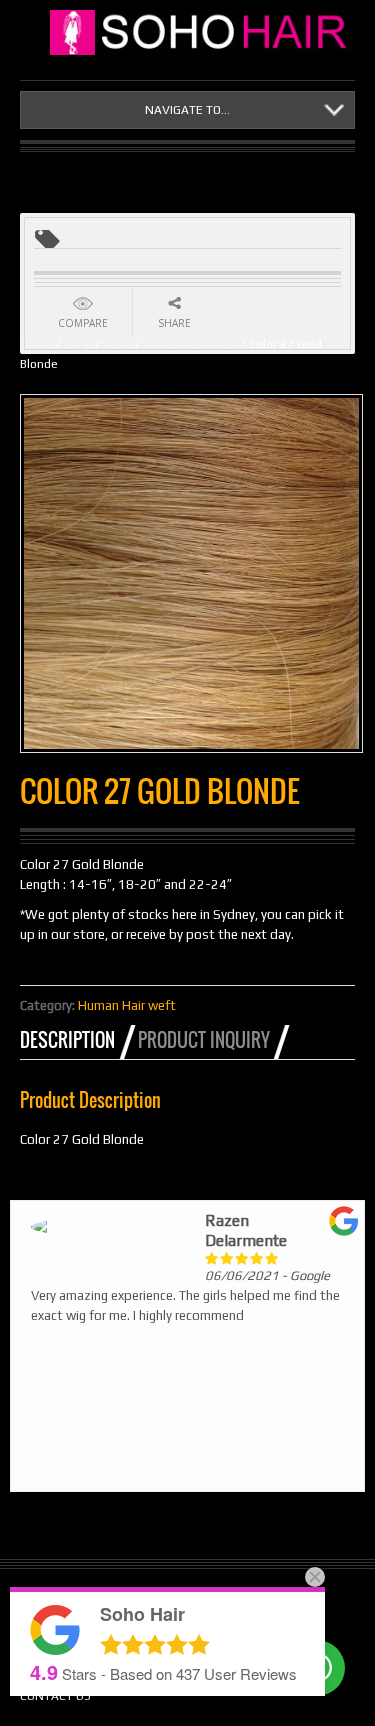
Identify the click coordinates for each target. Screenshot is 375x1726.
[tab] (77, 1040)
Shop (78, 344)
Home (36, 344)
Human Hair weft (190, 344)
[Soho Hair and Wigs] (202, 32)
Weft (117, 344)
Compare (83, 323)
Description (67, 1040)
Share (174, 323)
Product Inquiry (204, 1040)
